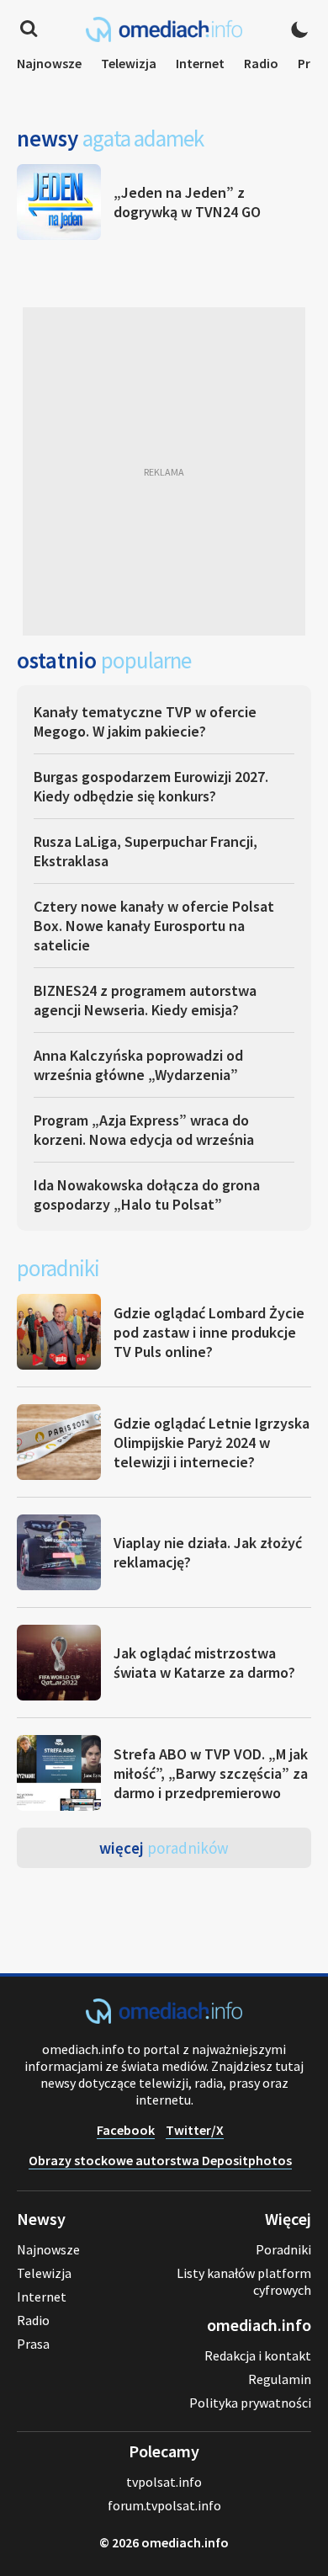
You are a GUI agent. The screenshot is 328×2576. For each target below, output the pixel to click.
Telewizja (129, 63)
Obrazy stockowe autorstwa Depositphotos (160, 2160)
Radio (261, 63)
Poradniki (283, 2249)
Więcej (164, 1848)
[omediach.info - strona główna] (164, 29)
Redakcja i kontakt (258, 2355)
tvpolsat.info (164, 2482)
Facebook (126, 2130)
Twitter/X (195, 2130)
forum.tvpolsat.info (164, 2505)
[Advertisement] (164, 471)
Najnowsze (49, 63)
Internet (200, 63)
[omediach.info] (164, 2019)
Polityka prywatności (250, 2403)
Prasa (33, 2344)
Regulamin (280, 2379)
